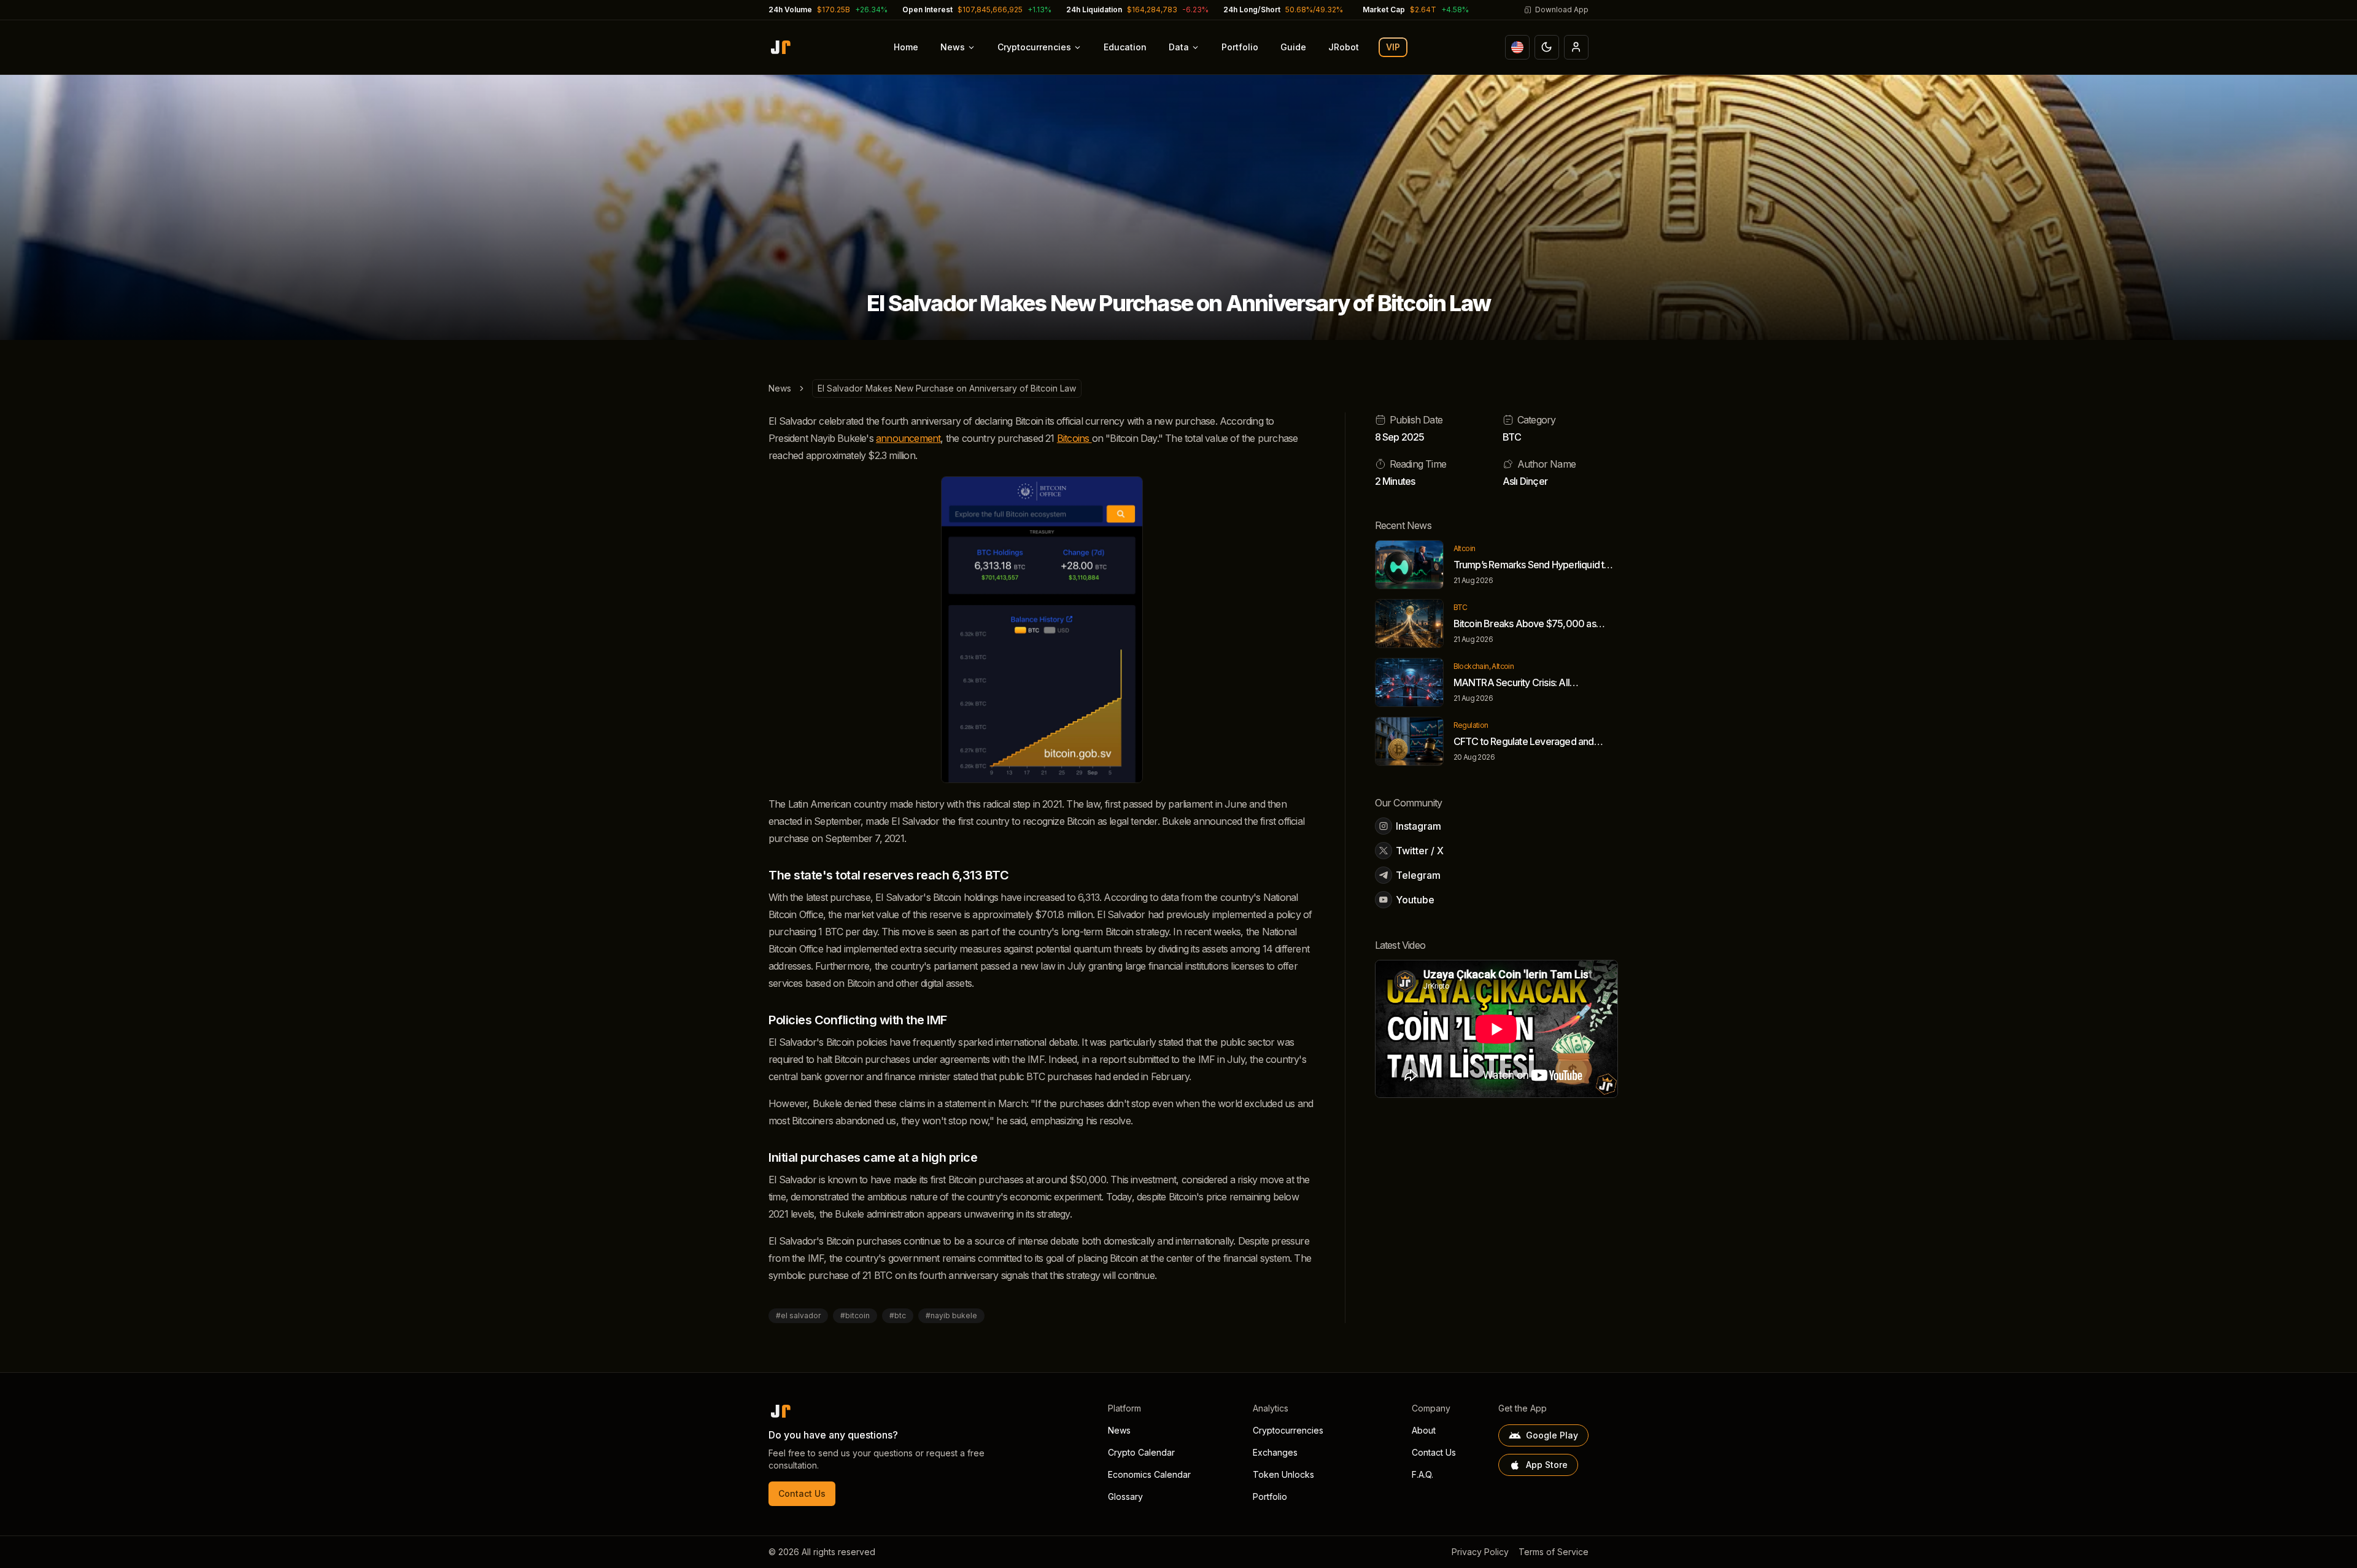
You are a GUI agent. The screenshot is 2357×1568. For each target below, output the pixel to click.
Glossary (1125, 1497)
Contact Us (802, 1493)
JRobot (1344, 47)
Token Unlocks (1283, 1474)
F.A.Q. (1422, 1474)
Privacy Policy (1480, 1552)
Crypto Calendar (1141, 1452)
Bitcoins (1074, 438)
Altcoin (1465, 548)
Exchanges (1275, 1452)
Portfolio (1240, 47)
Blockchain (1471, 666)
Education (1125, 47)
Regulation (1471, 725)
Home (906, 47)
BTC (1512, 437)
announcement (908, 438)
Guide (1293, 47)
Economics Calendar (1149, 1474)
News (953, 47)
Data (1179, 47)
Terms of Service (1554, 1552)
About (1424, 1430)
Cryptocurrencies (1034, 47)
